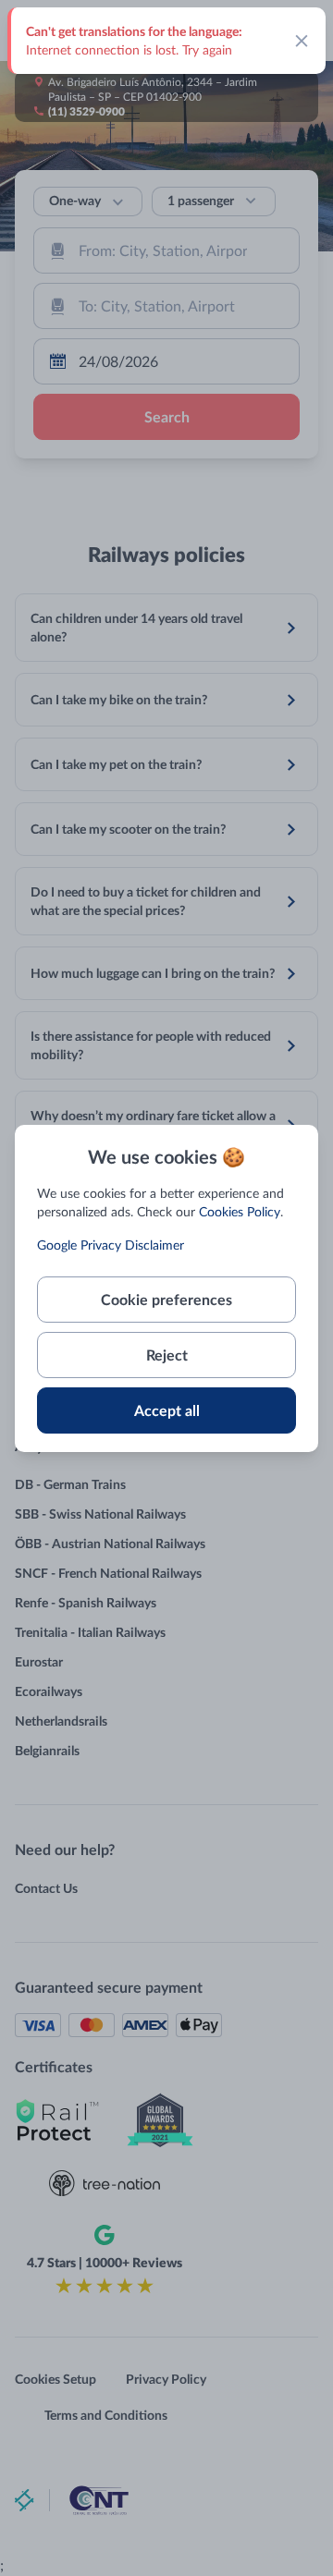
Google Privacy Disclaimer (111, 1245)
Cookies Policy (240, 1211)
